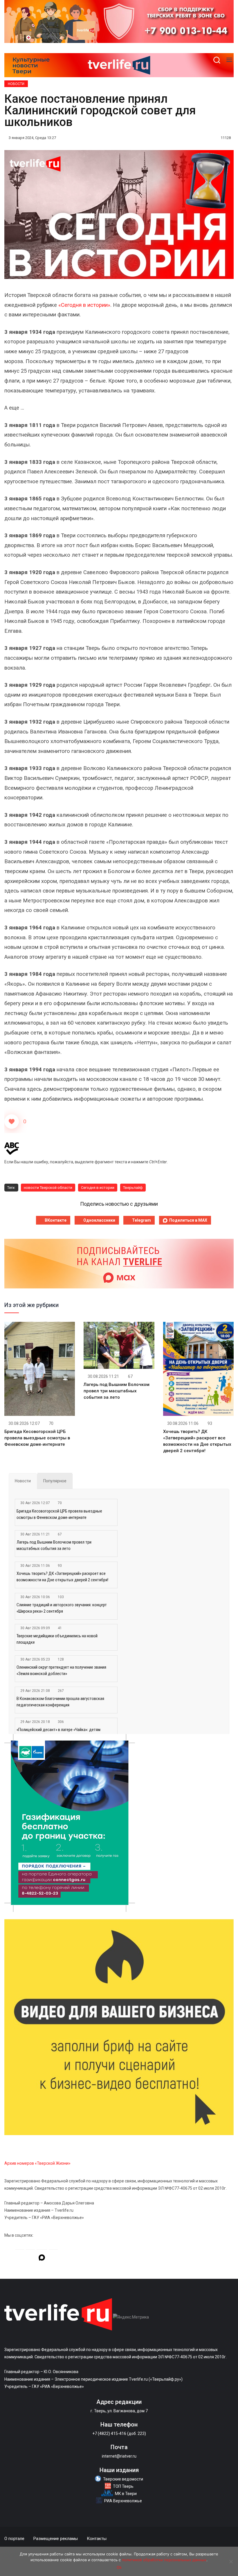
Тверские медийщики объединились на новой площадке (57, 1639)
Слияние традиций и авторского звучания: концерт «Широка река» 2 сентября (62, 1608)
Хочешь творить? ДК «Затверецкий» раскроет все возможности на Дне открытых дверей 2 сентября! (62, 1577)
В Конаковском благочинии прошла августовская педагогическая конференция (60, 1702)
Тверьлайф (133, 1188)
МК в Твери (126, 2494)
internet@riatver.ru (119, 2456)
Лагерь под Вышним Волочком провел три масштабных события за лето (117, 1391)
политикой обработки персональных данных (164, 2560)
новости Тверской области (48, 1188)
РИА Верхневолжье (123, 2501)
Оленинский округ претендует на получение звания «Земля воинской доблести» (61, 1670)
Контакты (97, 2539)
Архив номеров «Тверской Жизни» (37, 2163)
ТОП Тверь (123, 2486)
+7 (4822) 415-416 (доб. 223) (119, 2433)
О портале (14, 2539)
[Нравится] (12, 1122)
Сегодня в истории (98, 1188)
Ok (119, 2567)
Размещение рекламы (56, 2539)
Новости (16, 84)
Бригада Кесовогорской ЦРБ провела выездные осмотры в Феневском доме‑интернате (37, 1438)
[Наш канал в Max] (42, 2258)
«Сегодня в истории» (84, 305)
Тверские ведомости (123, 2479)
